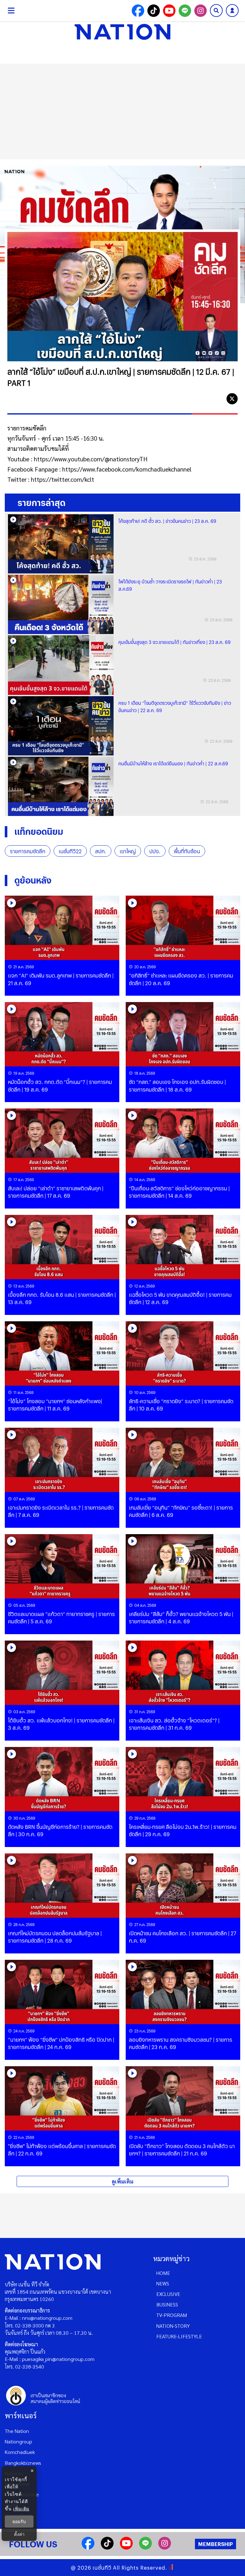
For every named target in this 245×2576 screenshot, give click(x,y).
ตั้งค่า (19, 2534)
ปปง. (155, 851)
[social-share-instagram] (200, 11)
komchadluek (20, 2452)
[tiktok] (107, 2547)
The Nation (17, 2431)
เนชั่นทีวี (102, 2568)
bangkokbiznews (23, 2463)
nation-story (173, 2326)
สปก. (101, 851)
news (163, 2283)
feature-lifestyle (179, 2336)
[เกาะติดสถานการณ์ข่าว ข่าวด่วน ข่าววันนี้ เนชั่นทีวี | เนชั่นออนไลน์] (122, 32)
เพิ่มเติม (21, 2509)
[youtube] (126, 2547)
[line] (218, 399)
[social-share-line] (185, 11)
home (163, 2273)
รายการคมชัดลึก (28, 851)
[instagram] (165, 2547)
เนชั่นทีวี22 (70, 851)
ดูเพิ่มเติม (122, 2181)
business (167, 2304)
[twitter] (232, 399)
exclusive (168, 2294)
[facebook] (203, 399)
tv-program (172, 2315)
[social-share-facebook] (138, 11)
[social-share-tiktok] (154, 11)
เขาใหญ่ (128, 851)
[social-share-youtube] (169, 11)
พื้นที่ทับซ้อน (187, 851)
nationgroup (19, 2441)
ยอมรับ (19, 2522)
